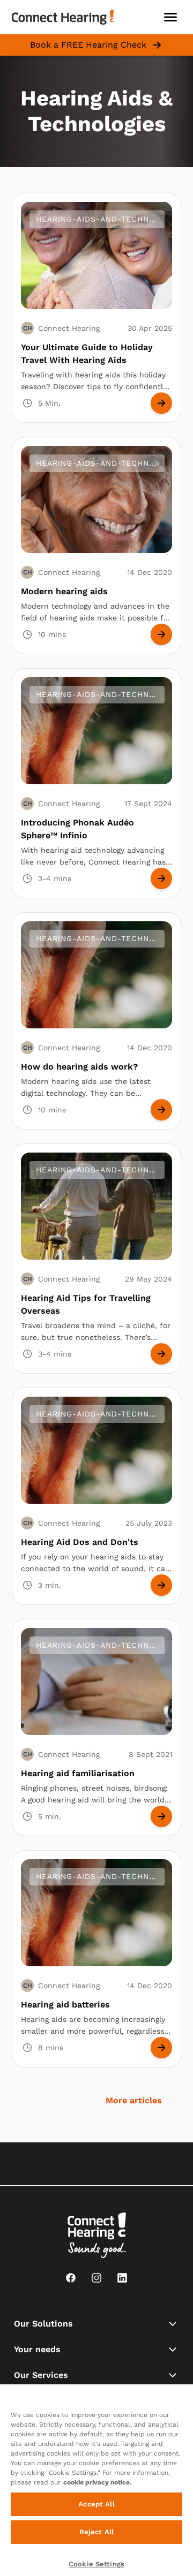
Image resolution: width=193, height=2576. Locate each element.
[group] (161, 403)
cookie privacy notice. (97, 2482)
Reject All (96, 2532)
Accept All (96, 2504)
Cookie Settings (96, 2564)
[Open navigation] (170, 17)
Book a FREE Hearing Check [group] (88, 45)
